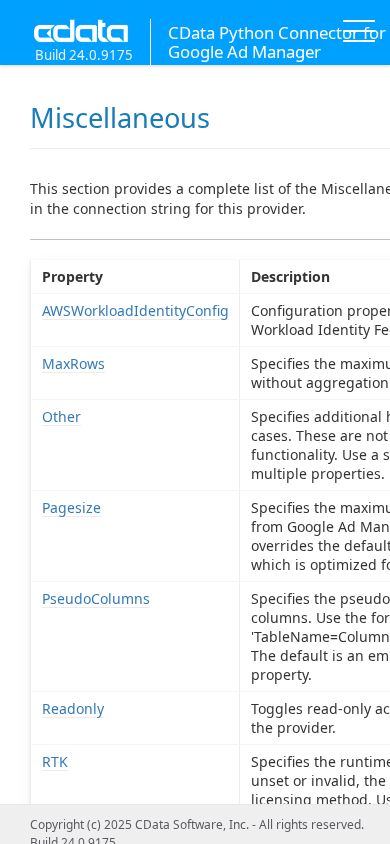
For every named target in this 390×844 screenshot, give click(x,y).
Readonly (73, 708)
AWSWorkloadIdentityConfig (135, 310)
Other (61, 416)
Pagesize (71, 507)
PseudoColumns (96, 598)
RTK (55, 761)
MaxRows (73, 363)
